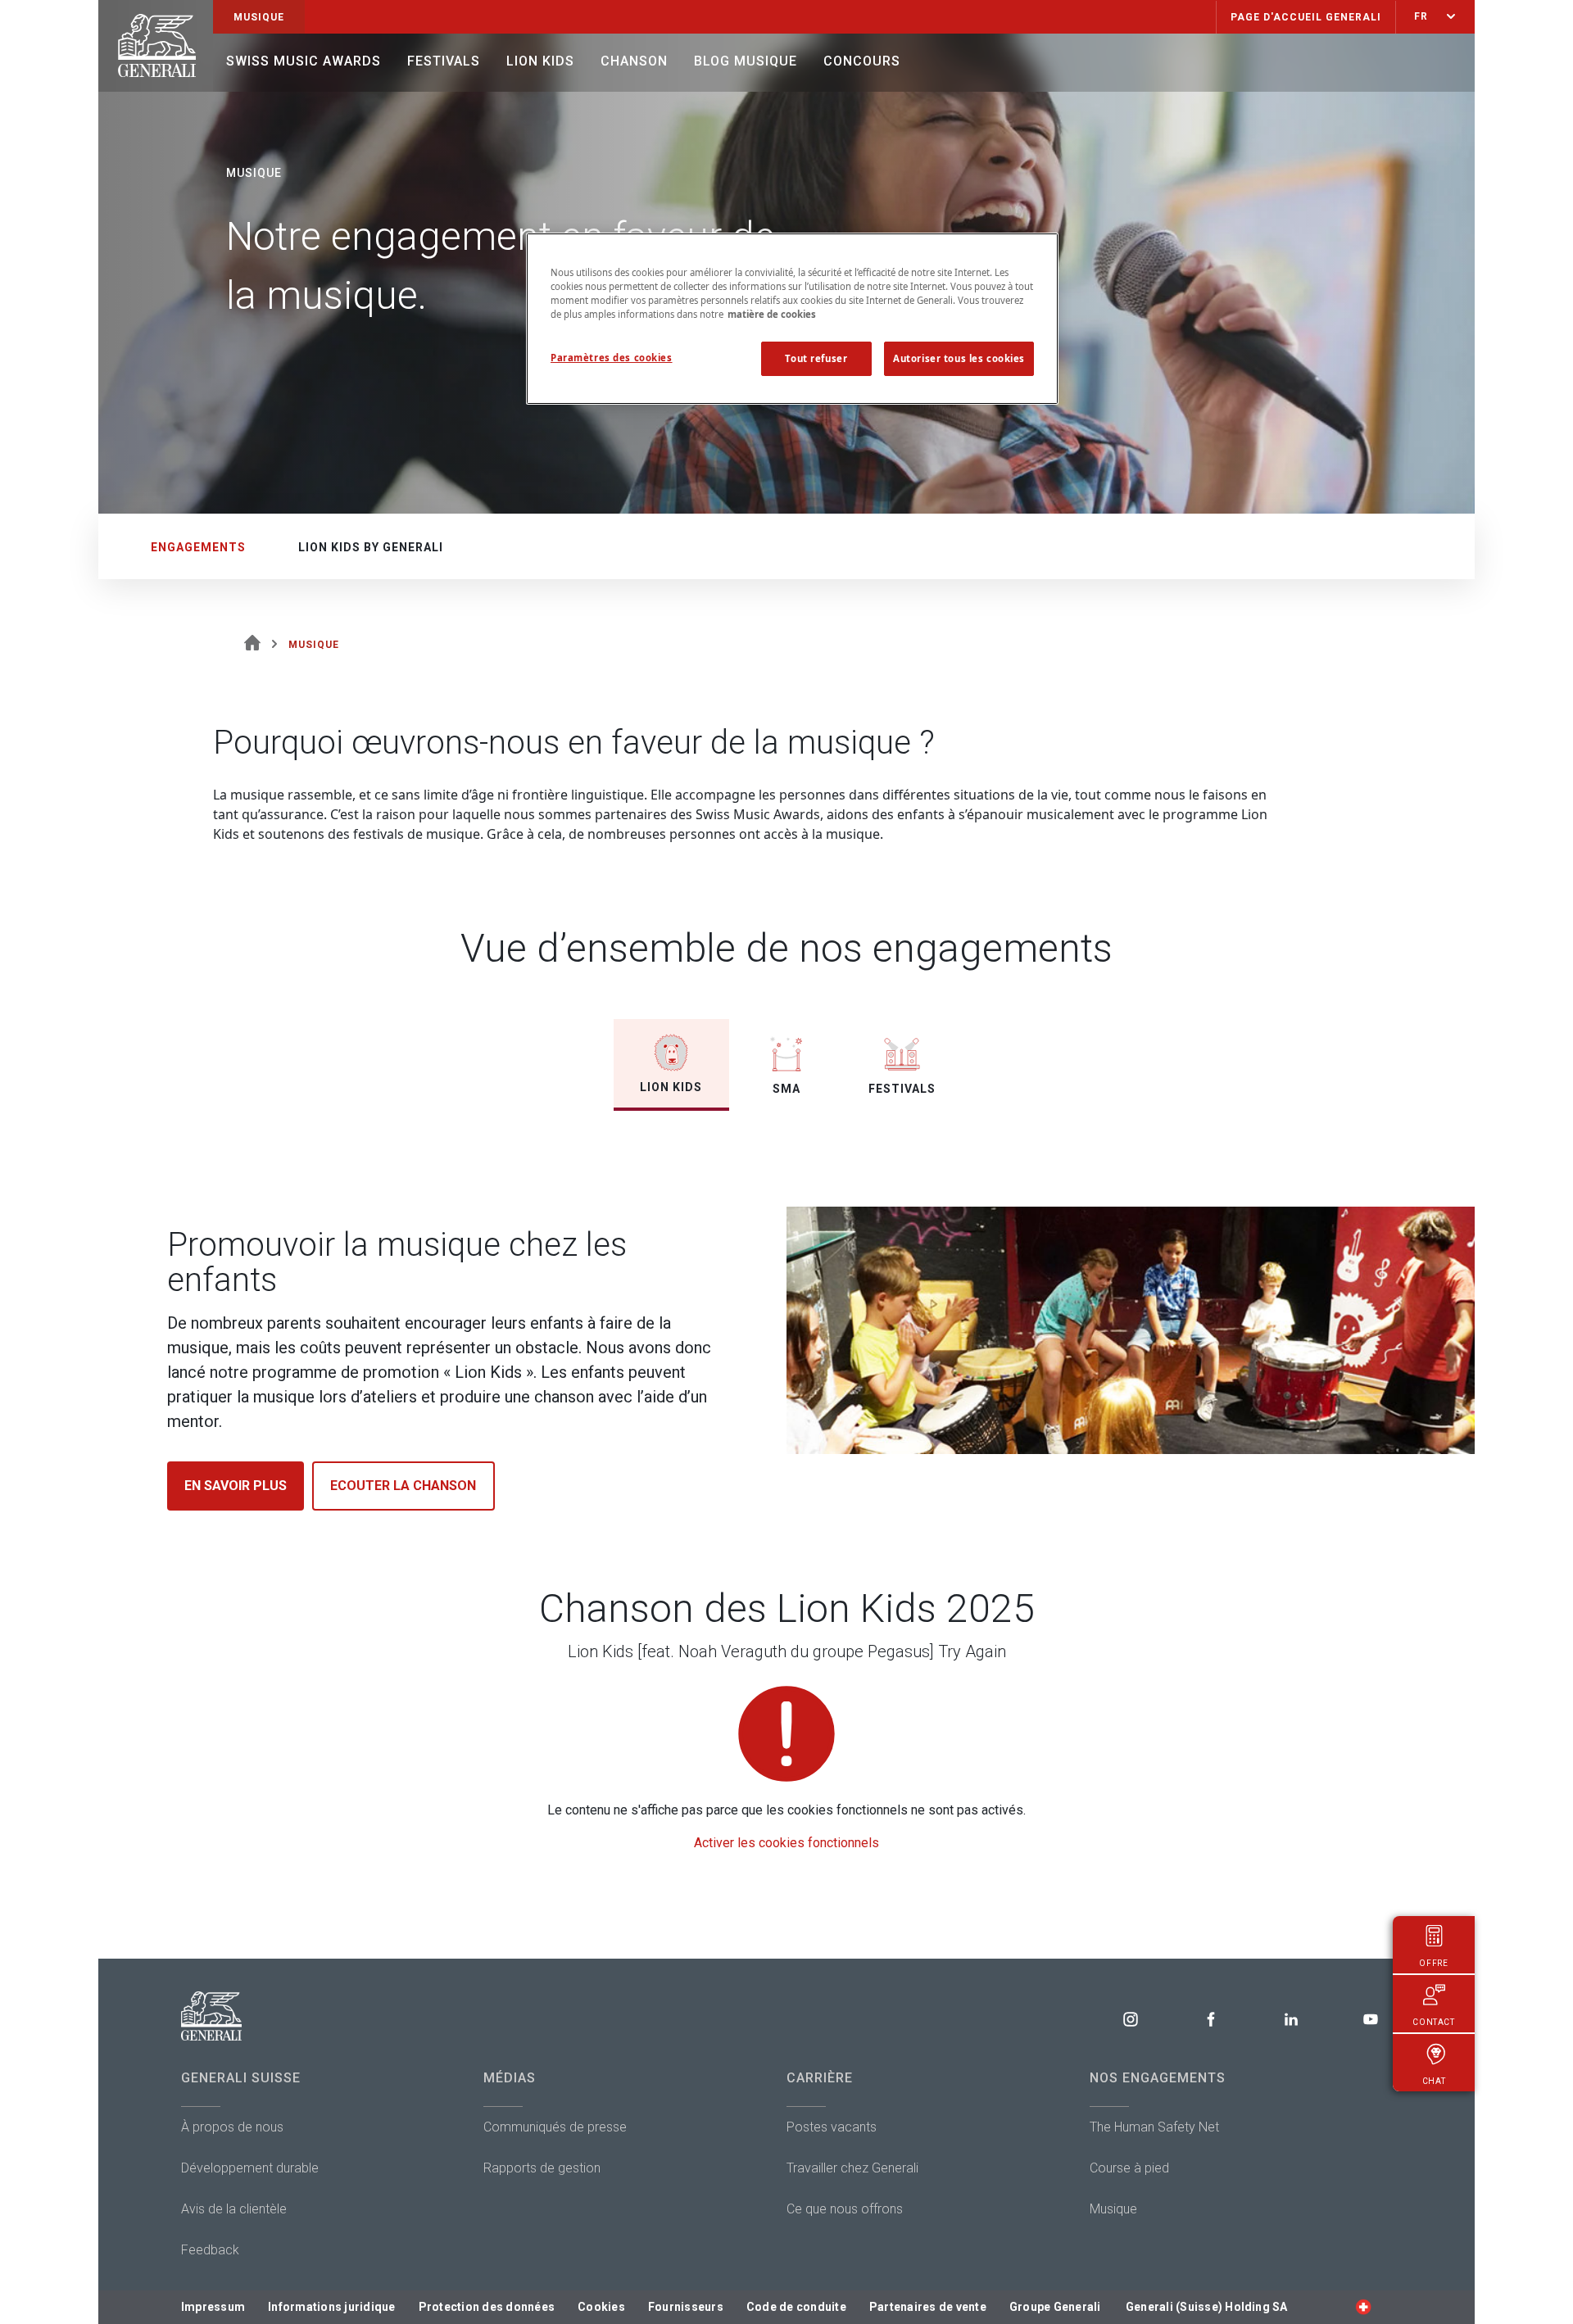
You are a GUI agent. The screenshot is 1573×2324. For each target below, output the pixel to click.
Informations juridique (332, 2307)
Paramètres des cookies (612, 358)
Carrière (820, 2078)
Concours (862, 61)
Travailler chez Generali (852, 2168)
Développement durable (250, 2168)
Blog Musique (746, 61)
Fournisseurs (686, 2307)
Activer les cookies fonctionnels (786, 1843)
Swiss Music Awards (304, 61)
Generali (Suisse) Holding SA (1207, 2307)
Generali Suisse (241, 2078)
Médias (510, 2078)
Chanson (634, 61)
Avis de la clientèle (234, 2209)
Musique (1113, 2209)
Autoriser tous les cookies (959, 358)
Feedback (210, 2250)
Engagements (198, 547)
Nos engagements (1158, 2078)
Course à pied (1129, 2168)
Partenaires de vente (928, 2307)
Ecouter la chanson (403, 1486)
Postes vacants (832, 2127)
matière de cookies (772, 314)
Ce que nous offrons (845, 2209)
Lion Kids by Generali (371, 547)
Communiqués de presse (555, 2127)
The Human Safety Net (1154, 2127)
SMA (786, 1089)
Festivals (444, 61)
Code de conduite (796, 2307)
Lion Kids (540, 61)
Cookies (601, 2307)
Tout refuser (816, 358)
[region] (792, 319)
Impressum (213, 2307)
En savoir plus (236, 1486)
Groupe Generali (1055, 2307)
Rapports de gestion (542, 2168)
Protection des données (487, 2307)
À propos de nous (232, 2127)
